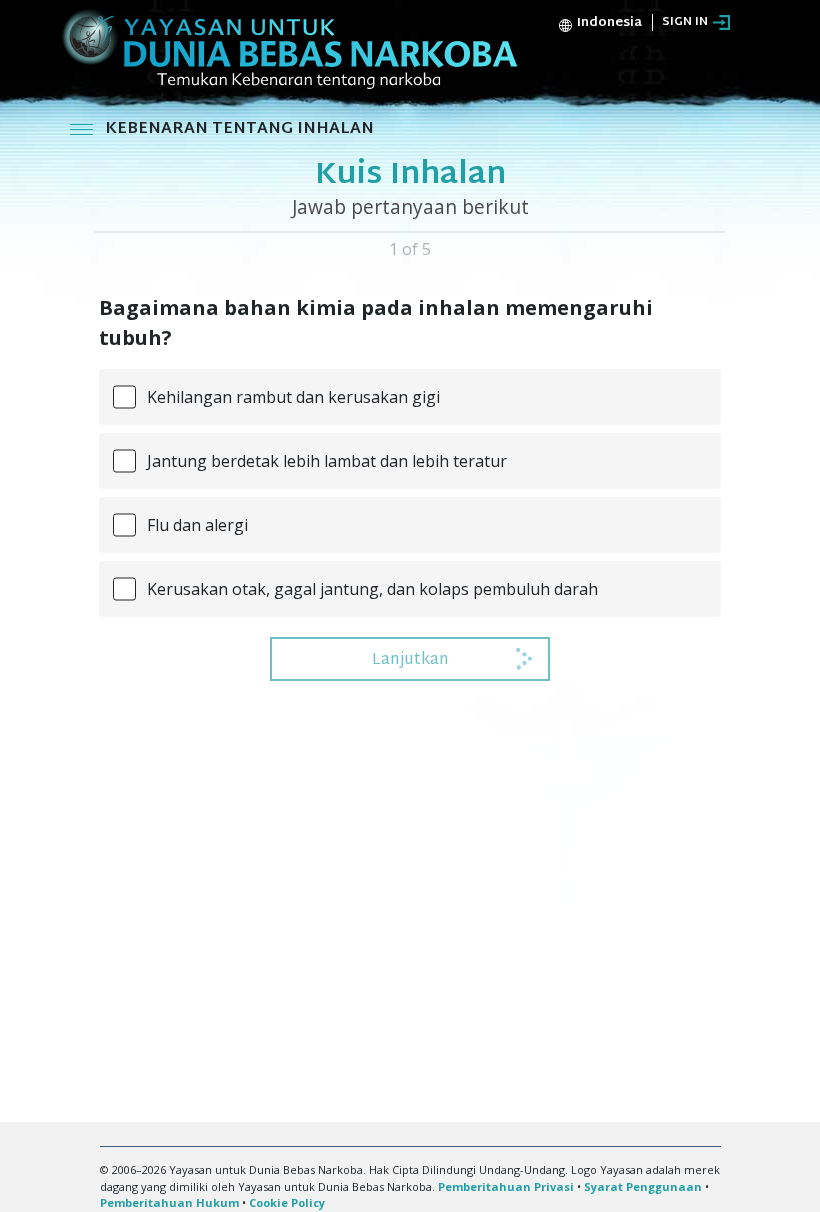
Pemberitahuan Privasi (506, 1186)
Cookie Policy (287, 1202)
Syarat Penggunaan (643, 1186)
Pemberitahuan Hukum (169, 1202)
